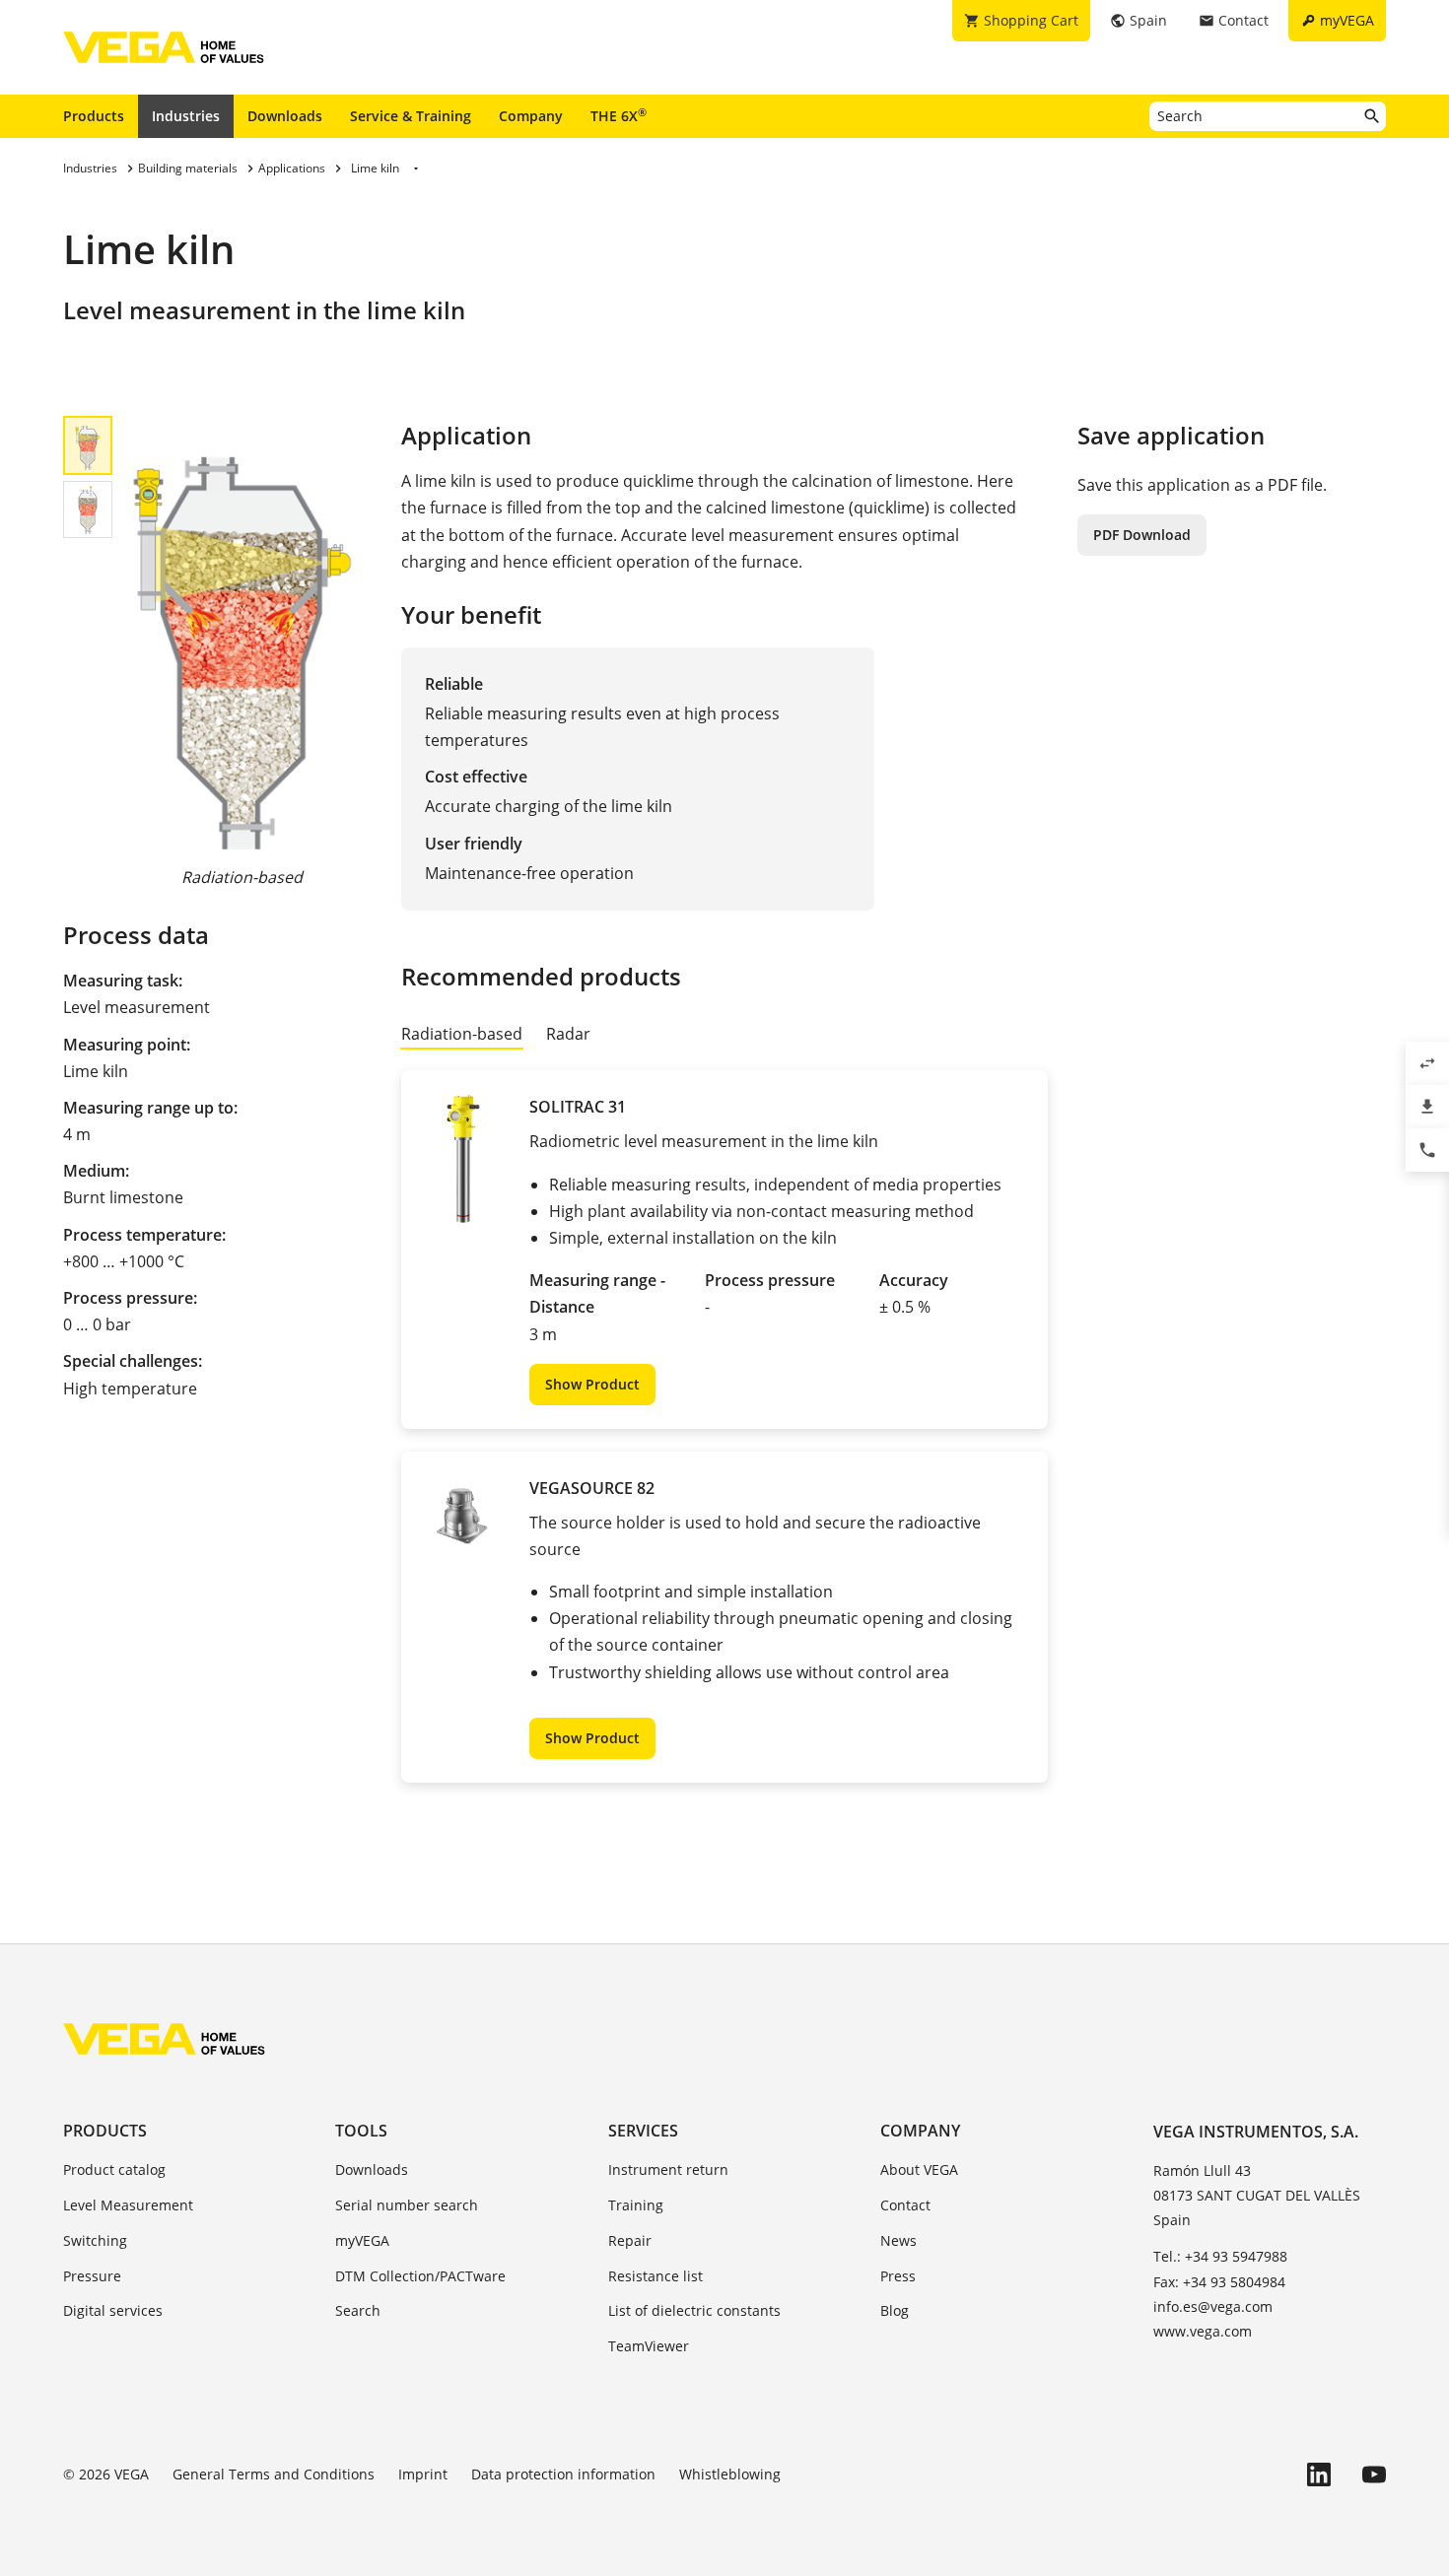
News (898, 2240)
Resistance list (655, 2276)
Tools (361, 2131)
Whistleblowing (730, 2474)
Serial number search (407, 2205)
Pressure (92, 2276)
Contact (905, 2205)
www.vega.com (1203, 2331)
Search (358, 2310)
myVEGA (362, 2240)
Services (643, 2131)
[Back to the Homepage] (164, 2039)
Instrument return (668, 2169)
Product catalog (114, 2169)
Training (636, 2205)
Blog (895, 2310)
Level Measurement (128, 2205)
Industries (186, 116)
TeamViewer (649, 2346)
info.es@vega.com (1213, 2306)
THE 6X (619, 115)
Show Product (592, 1384)
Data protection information (563, 2474)
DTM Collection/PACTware (420, 2276)
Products (94, 116)
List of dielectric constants (694, 2310)
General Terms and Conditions (274, 2474)
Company (531, 116)
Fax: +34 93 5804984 (1219, 2282)
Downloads (285, 116)
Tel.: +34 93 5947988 (1220, 2256)
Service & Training (411, 116)
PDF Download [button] (1142, 535)
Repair (630, 2240)
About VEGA (919, 2169)
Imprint (423, 2474)
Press (898, 2276)
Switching (95, 2240)
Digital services (113, 2310)
